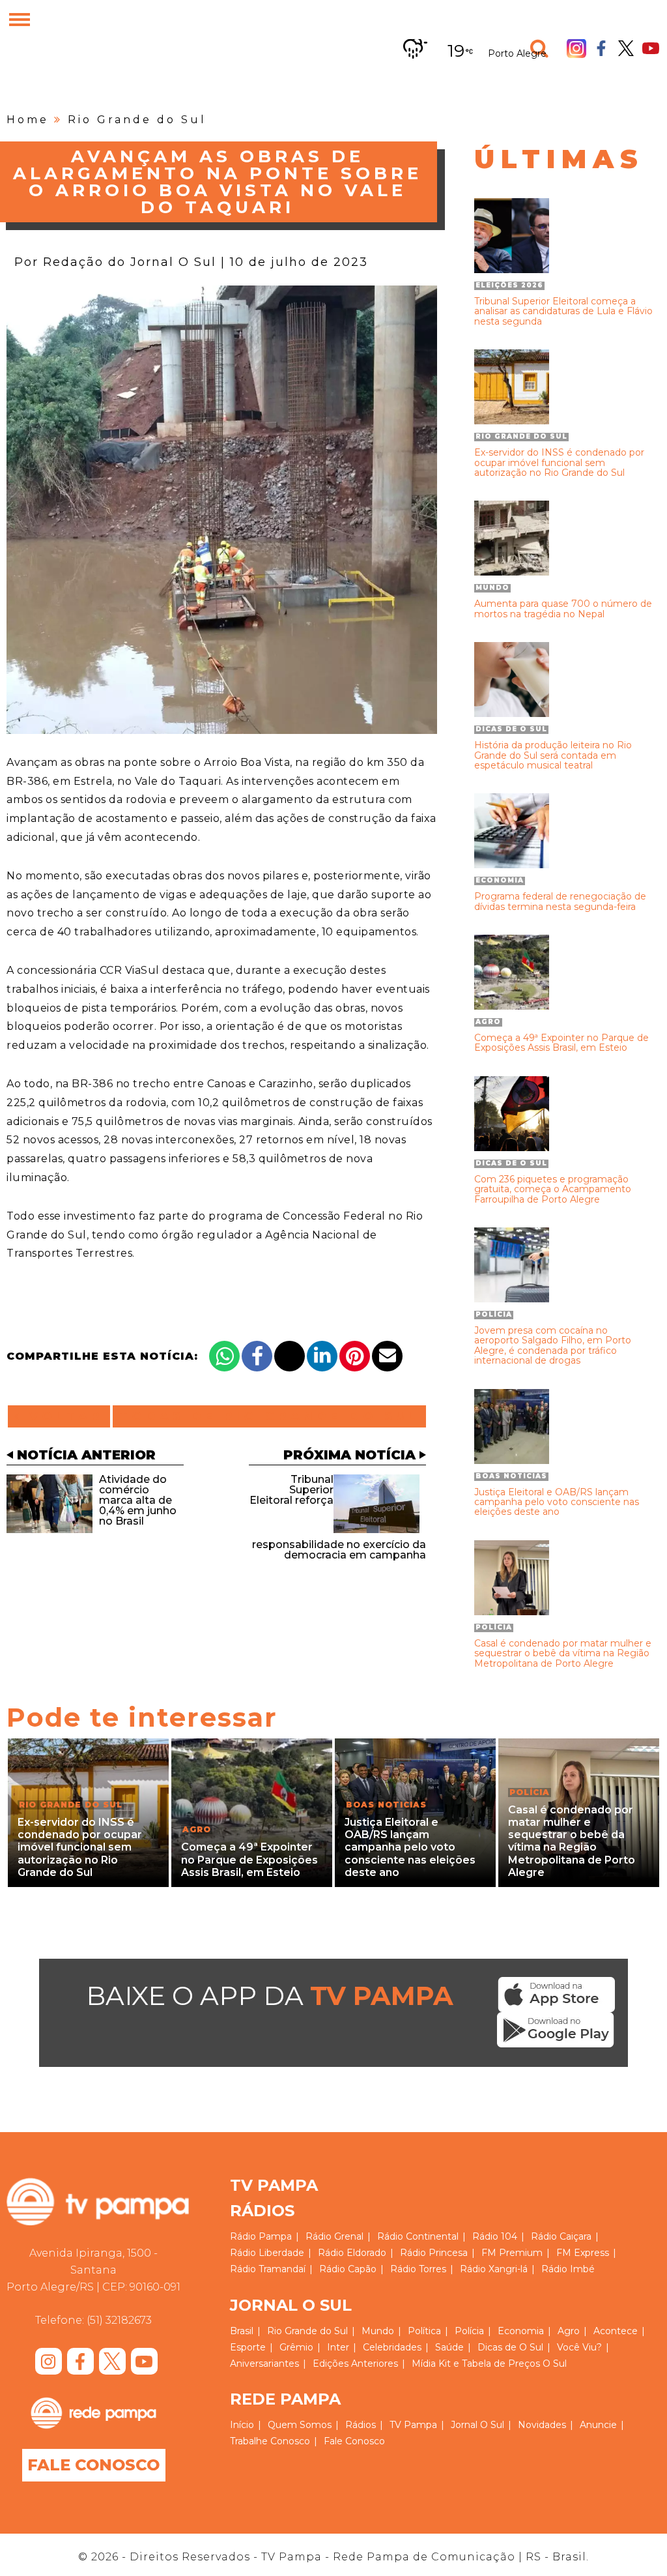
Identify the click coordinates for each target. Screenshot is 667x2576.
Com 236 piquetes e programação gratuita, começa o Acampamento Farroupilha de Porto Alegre (553, 1190)
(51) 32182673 (119, 2320)
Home (28, 120)
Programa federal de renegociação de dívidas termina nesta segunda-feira (560, 902)
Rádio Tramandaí (268, 2269)
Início (242, 2425)
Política (424, 2331)
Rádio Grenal (334, 2236)
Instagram (576, 48)
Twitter (626, 48)
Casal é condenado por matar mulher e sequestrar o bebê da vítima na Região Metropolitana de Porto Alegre (563, 1654)
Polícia (469, 2331)
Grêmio (296, 2347)
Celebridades (392, 2347)
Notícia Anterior (86, 1455)
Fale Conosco (93, 2465)
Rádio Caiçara (561, 2236)
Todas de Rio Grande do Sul (269, 1416)
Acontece (616, 2331)
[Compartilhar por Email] (387, 1356)
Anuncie (598, 2425)
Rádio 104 (495, 2236)
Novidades (542, 2425)
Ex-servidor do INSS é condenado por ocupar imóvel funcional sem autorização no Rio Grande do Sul (559, 463)
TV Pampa (413, 2425)
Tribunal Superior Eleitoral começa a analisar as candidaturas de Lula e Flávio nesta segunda (563, 312)
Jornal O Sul (477, 2425)
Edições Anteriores (355, 2364)
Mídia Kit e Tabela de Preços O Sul (489, 2364)
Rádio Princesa (434, 2253)
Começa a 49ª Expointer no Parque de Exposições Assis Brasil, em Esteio (561, 1043)
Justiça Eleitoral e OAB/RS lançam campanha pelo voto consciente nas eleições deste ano (557, 1502)
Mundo (378, 2331)
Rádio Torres (418, 2269)
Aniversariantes (264, 2364)
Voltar (63, 1416)
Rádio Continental (418, 2236)
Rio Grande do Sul (137, 120)
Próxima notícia (349, 1455)
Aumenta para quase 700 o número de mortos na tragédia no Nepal (563, 609)
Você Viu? (579, 2347)
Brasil (242, 2331)
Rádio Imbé (568, 2269)
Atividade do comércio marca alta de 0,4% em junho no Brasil (138, 1500)
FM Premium (512, 2253)
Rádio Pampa (261, 2236)
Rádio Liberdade (267, 2253)
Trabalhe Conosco (270, 2441)
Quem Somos (300, 2425)
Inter (338, 2347)
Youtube (651, 48)
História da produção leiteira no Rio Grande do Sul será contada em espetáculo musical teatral (553, 755)
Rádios (361, 2425)
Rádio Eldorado (352, 2253)
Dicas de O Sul (510, 2347)
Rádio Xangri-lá (494, 2269)
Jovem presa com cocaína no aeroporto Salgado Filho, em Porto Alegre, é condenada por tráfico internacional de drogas (553, 1346)
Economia (521, 2331)
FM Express (583, 2253)
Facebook (601, 48)
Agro (569, 2331)
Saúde (449, 2347)
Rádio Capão (348, 2269)
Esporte (248, 2347)
